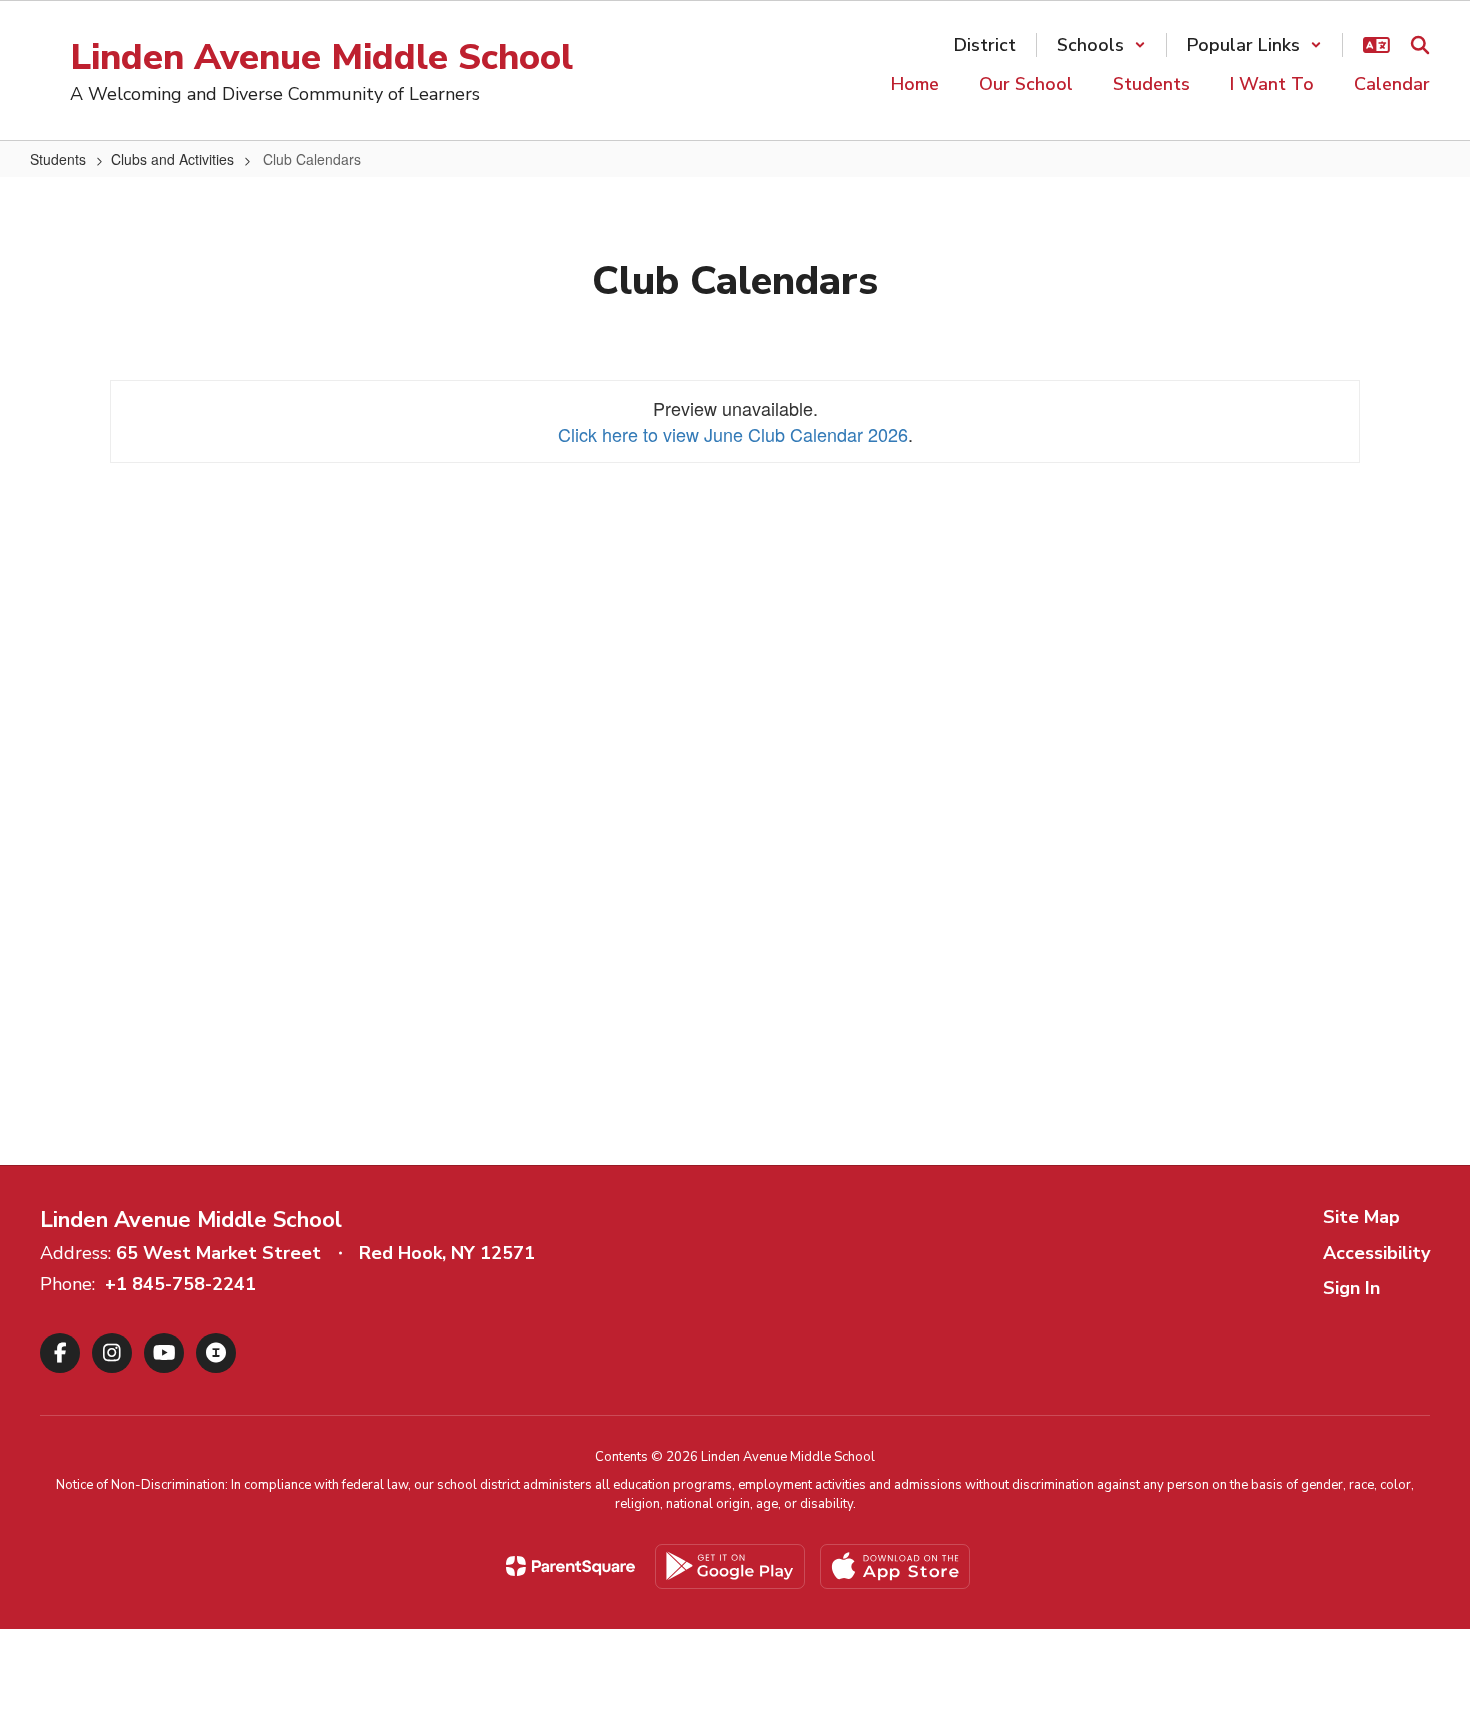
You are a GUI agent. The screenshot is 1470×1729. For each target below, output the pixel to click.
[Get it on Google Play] (730, 1566)
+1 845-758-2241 (180, 1284)
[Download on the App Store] (895, 1566)
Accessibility (1376, 1253)
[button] (1101, 45)
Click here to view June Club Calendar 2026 (733, 434)
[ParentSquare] (570, 1566)
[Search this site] (1420, 45)
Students (58, 159)
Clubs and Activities (172, 159)
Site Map (1361, 1217)
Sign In (1351, 1288)
